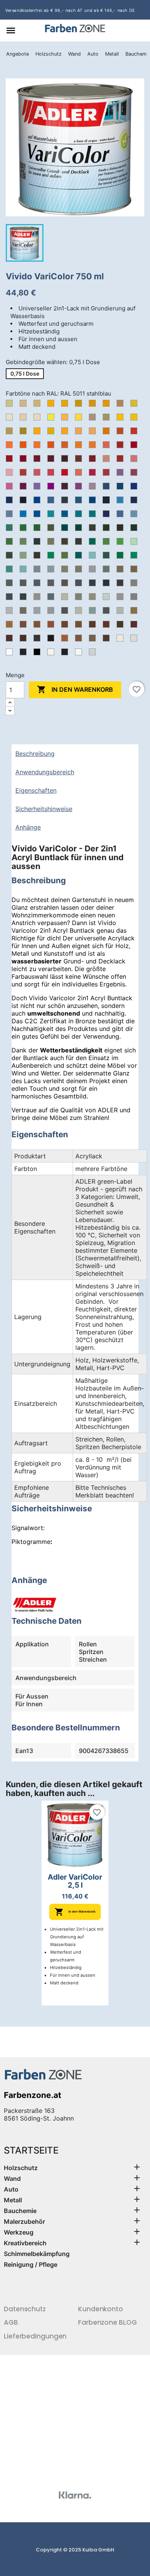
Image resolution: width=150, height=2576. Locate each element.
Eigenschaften (36, 790)
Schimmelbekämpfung (37, 2254)
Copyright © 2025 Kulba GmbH (75, 2550)
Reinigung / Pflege (31, 2264)
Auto (93, 54)
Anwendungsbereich (45, 772)
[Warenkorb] (140, 31)
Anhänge (28, 827)
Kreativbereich (25, 2243)
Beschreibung (35, 754)
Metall (112, 54)
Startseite (31, 2150)
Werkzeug (19, 2232)
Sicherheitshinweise (44, 809)
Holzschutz (48, 54)
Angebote (17, 54)
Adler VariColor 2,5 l (75, 1881)
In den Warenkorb (75, 689)
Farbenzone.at (32, 2095)
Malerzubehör (24, 2221)
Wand (74, 54)
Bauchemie (20, 2211)
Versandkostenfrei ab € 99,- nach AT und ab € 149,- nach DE (70, 10)
